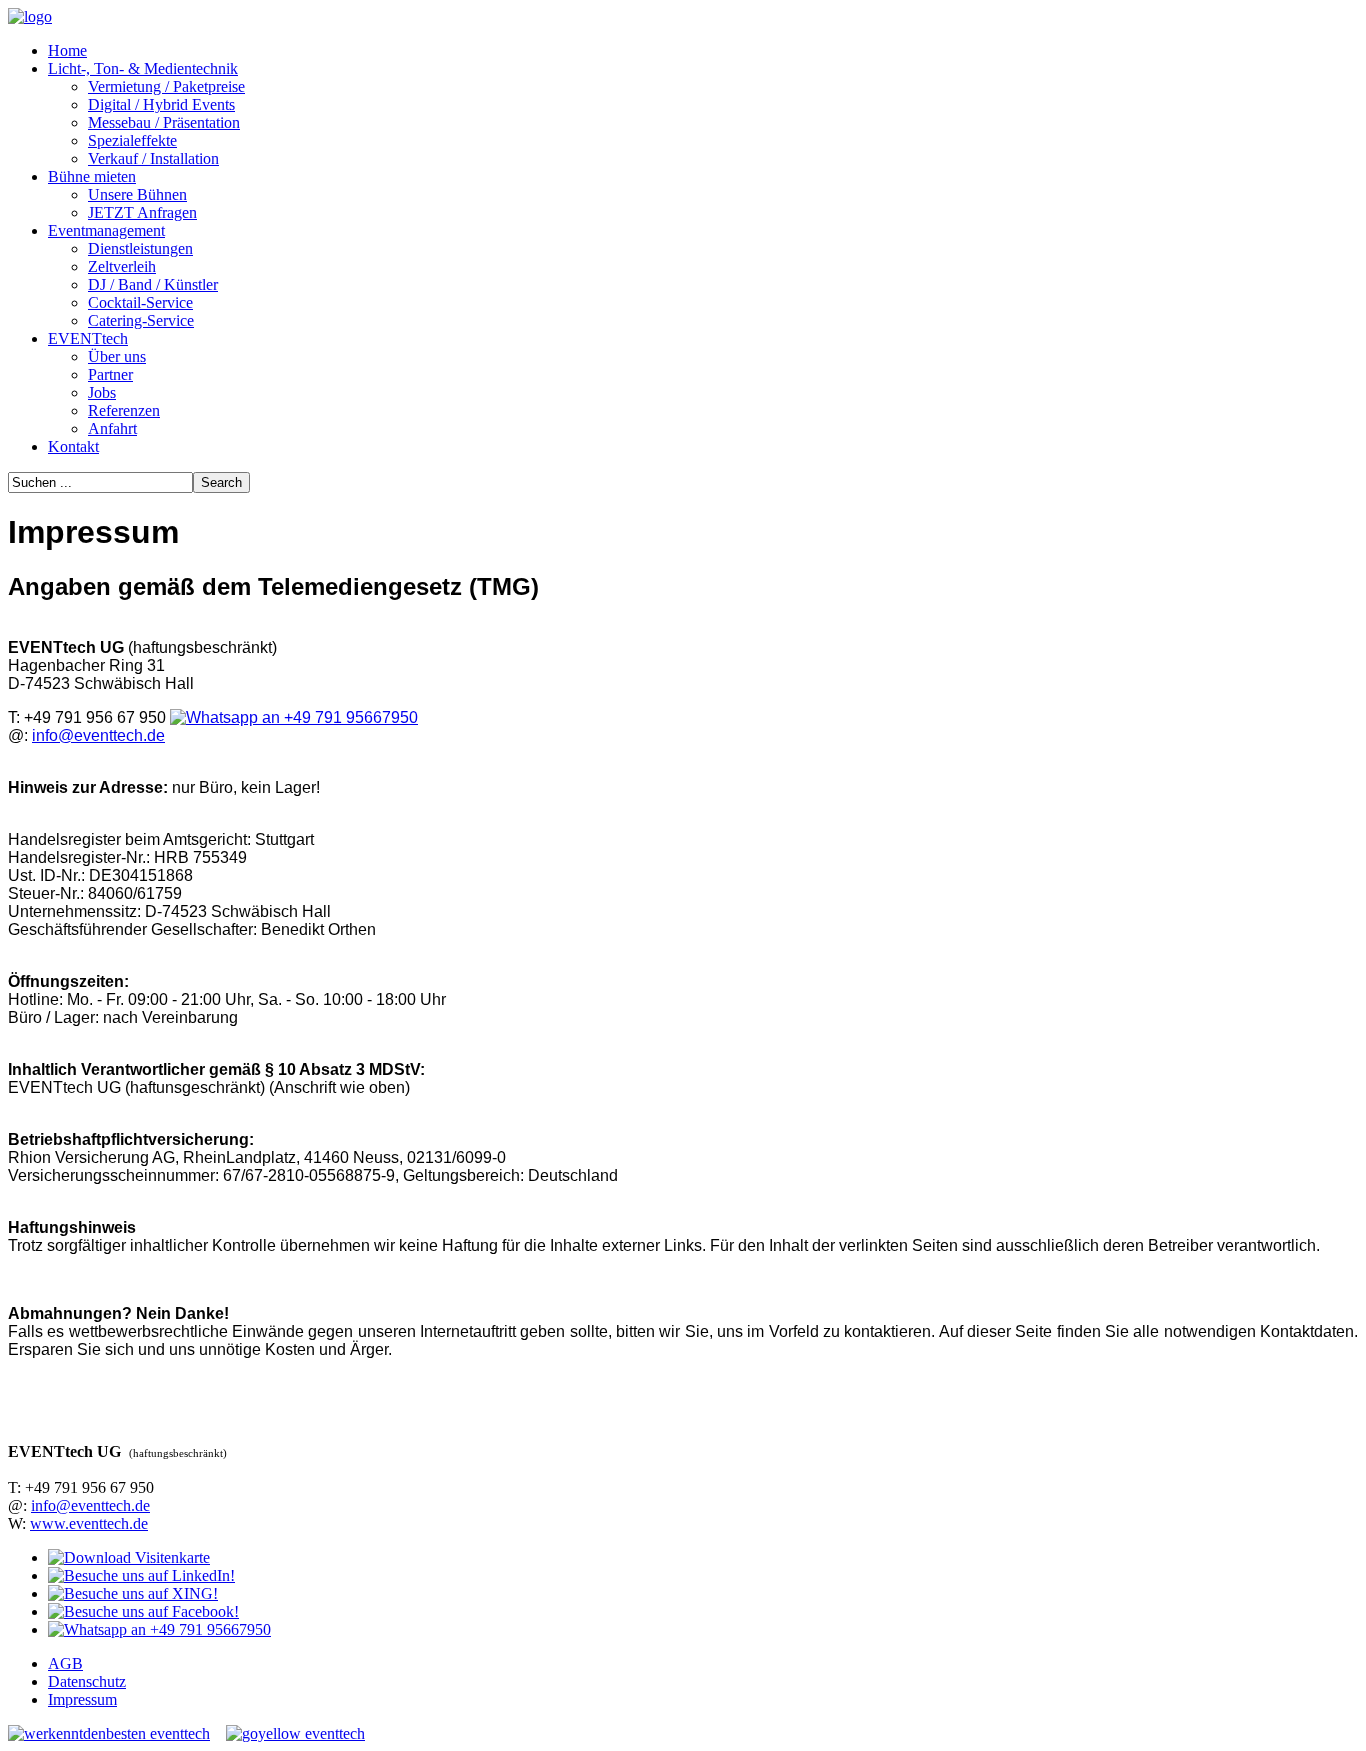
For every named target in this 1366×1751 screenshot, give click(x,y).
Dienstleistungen (140, 248)
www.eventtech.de (89, 1523)
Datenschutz (87, 1681)
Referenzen (124, 410)
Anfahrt (112, 428)
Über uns (117, 356)
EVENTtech (88, 338)
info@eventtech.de (98, 735)
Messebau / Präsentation (164, 122)
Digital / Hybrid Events (161, 104)
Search (221, 482)
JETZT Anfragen (142, 212)
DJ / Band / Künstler (153, 284)
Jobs (102, 392)
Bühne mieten (92, 176)
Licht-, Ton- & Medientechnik (143, 68)
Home (67, 50)
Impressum (82, 1699)
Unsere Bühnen (137, 194)
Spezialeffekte (132, 140)
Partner (110, 374)
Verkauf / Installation (153, 158)
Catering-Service (141, 320)
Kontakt (73, 446)
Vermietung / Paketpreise (166, 86)
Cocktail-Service (140, 302)
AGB (65, 1663)
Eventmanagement (106, 230)
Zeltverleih (122, 266)
